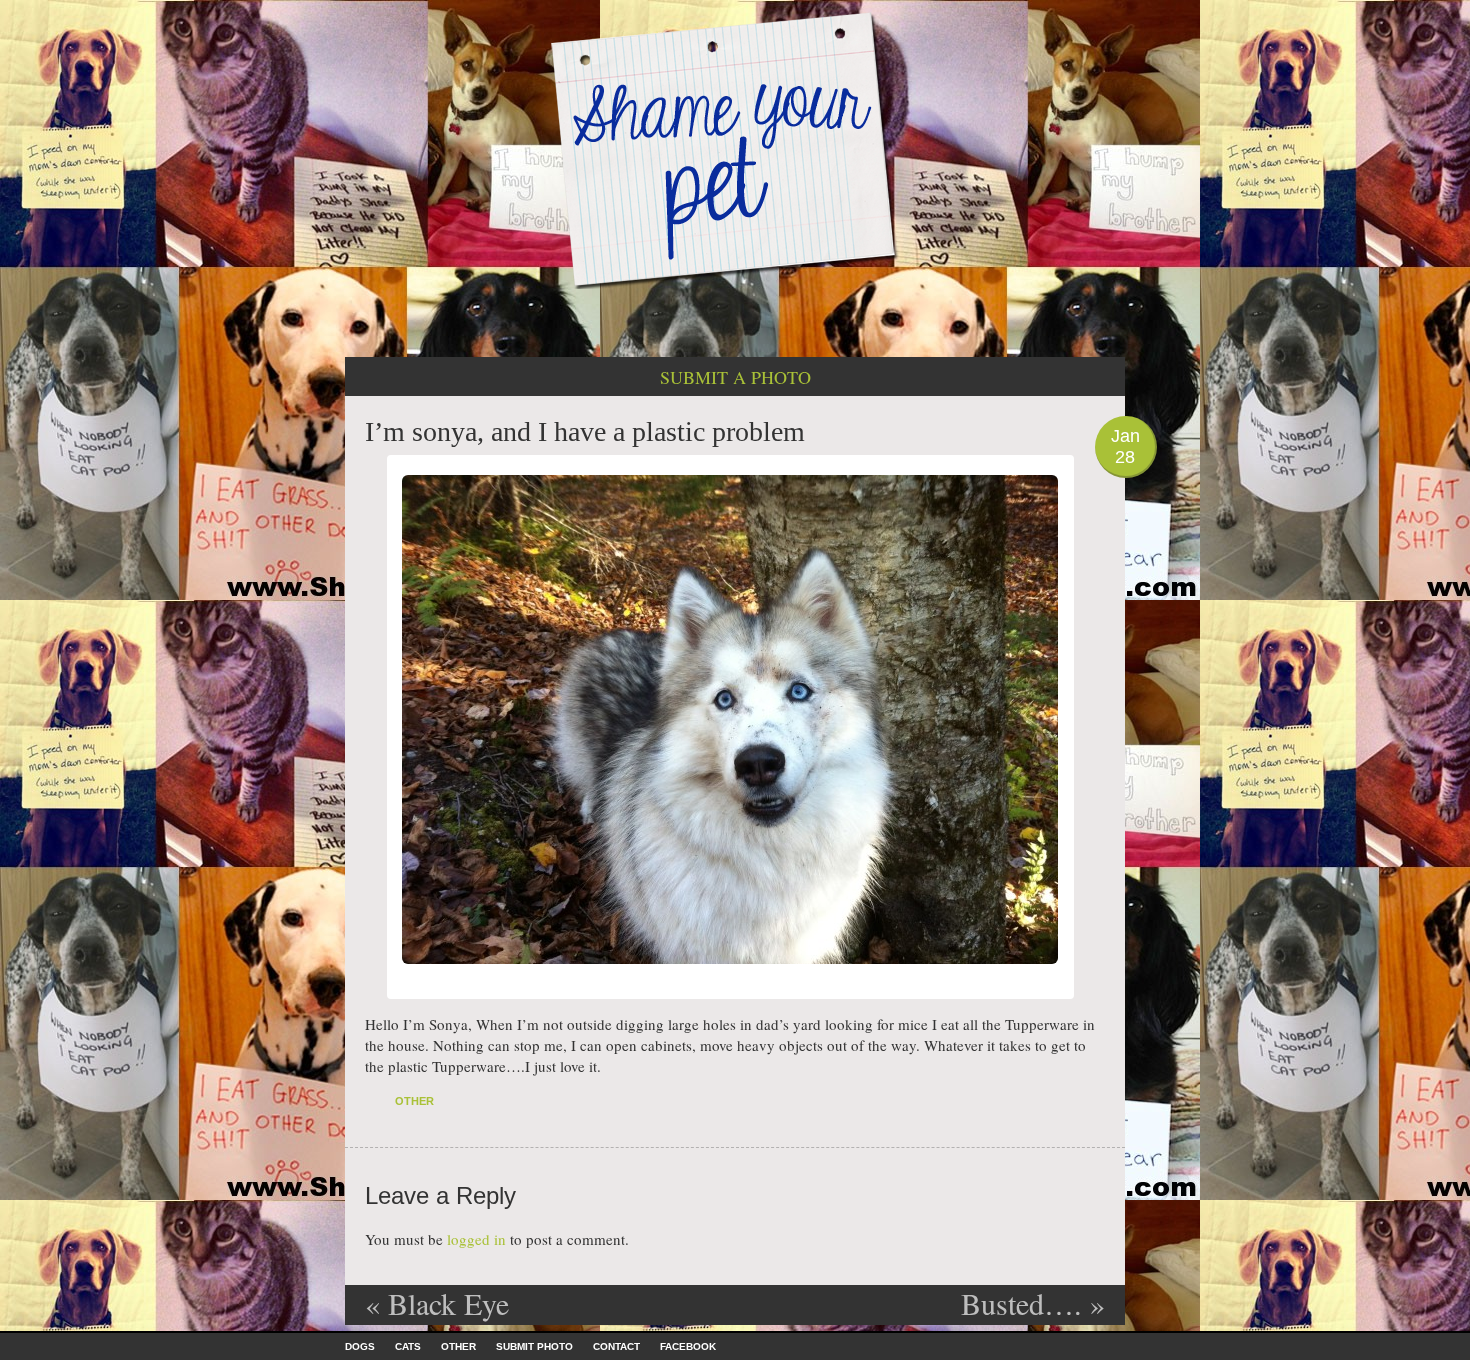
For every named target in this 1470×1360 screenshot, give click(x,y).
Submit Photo (534, 1346)
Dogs (360, 1346)
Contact (616, 1346)
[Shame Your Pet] (735, 148)
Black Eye (437, 1303)
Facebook (688, 1346)
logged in (476, 1239)
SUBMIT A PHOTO (735, 377)
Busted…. (1033, 1303)
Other (414, 1101)
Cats (408, 1346)
